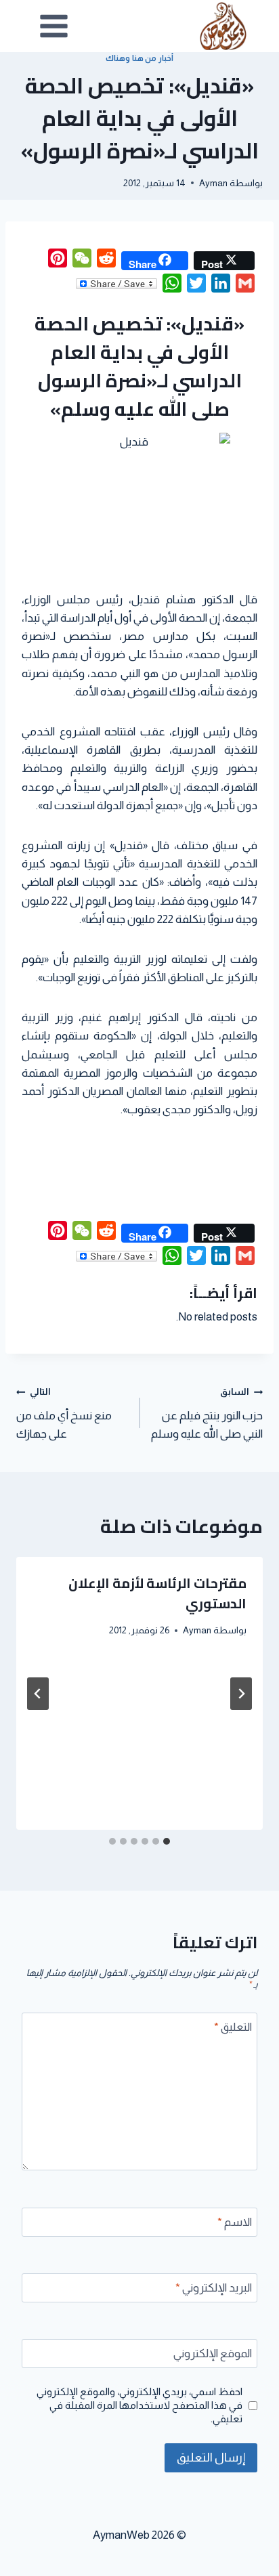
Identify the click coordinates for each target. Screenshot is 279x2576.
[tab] (167, 1841)
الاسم (235, 2222)
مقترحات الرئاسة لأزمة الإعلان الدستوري (157, 1593)
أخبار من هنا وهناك (139, 58)
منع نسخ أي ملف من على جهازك (64, 1414)
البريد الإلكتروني (214, 2288)
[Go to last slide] (241, 1694)
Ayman (213, 183)
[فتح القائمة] (54, 26)
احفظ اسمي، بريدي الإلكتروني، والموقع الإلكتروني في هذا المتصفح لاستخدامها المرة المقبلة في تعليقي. (139, 2405)
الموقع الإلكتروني (213, 2354)
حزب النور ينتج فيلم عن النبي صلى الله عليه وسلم (207, 1414)
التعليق (233, 2027)
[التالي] (38, 1694)
